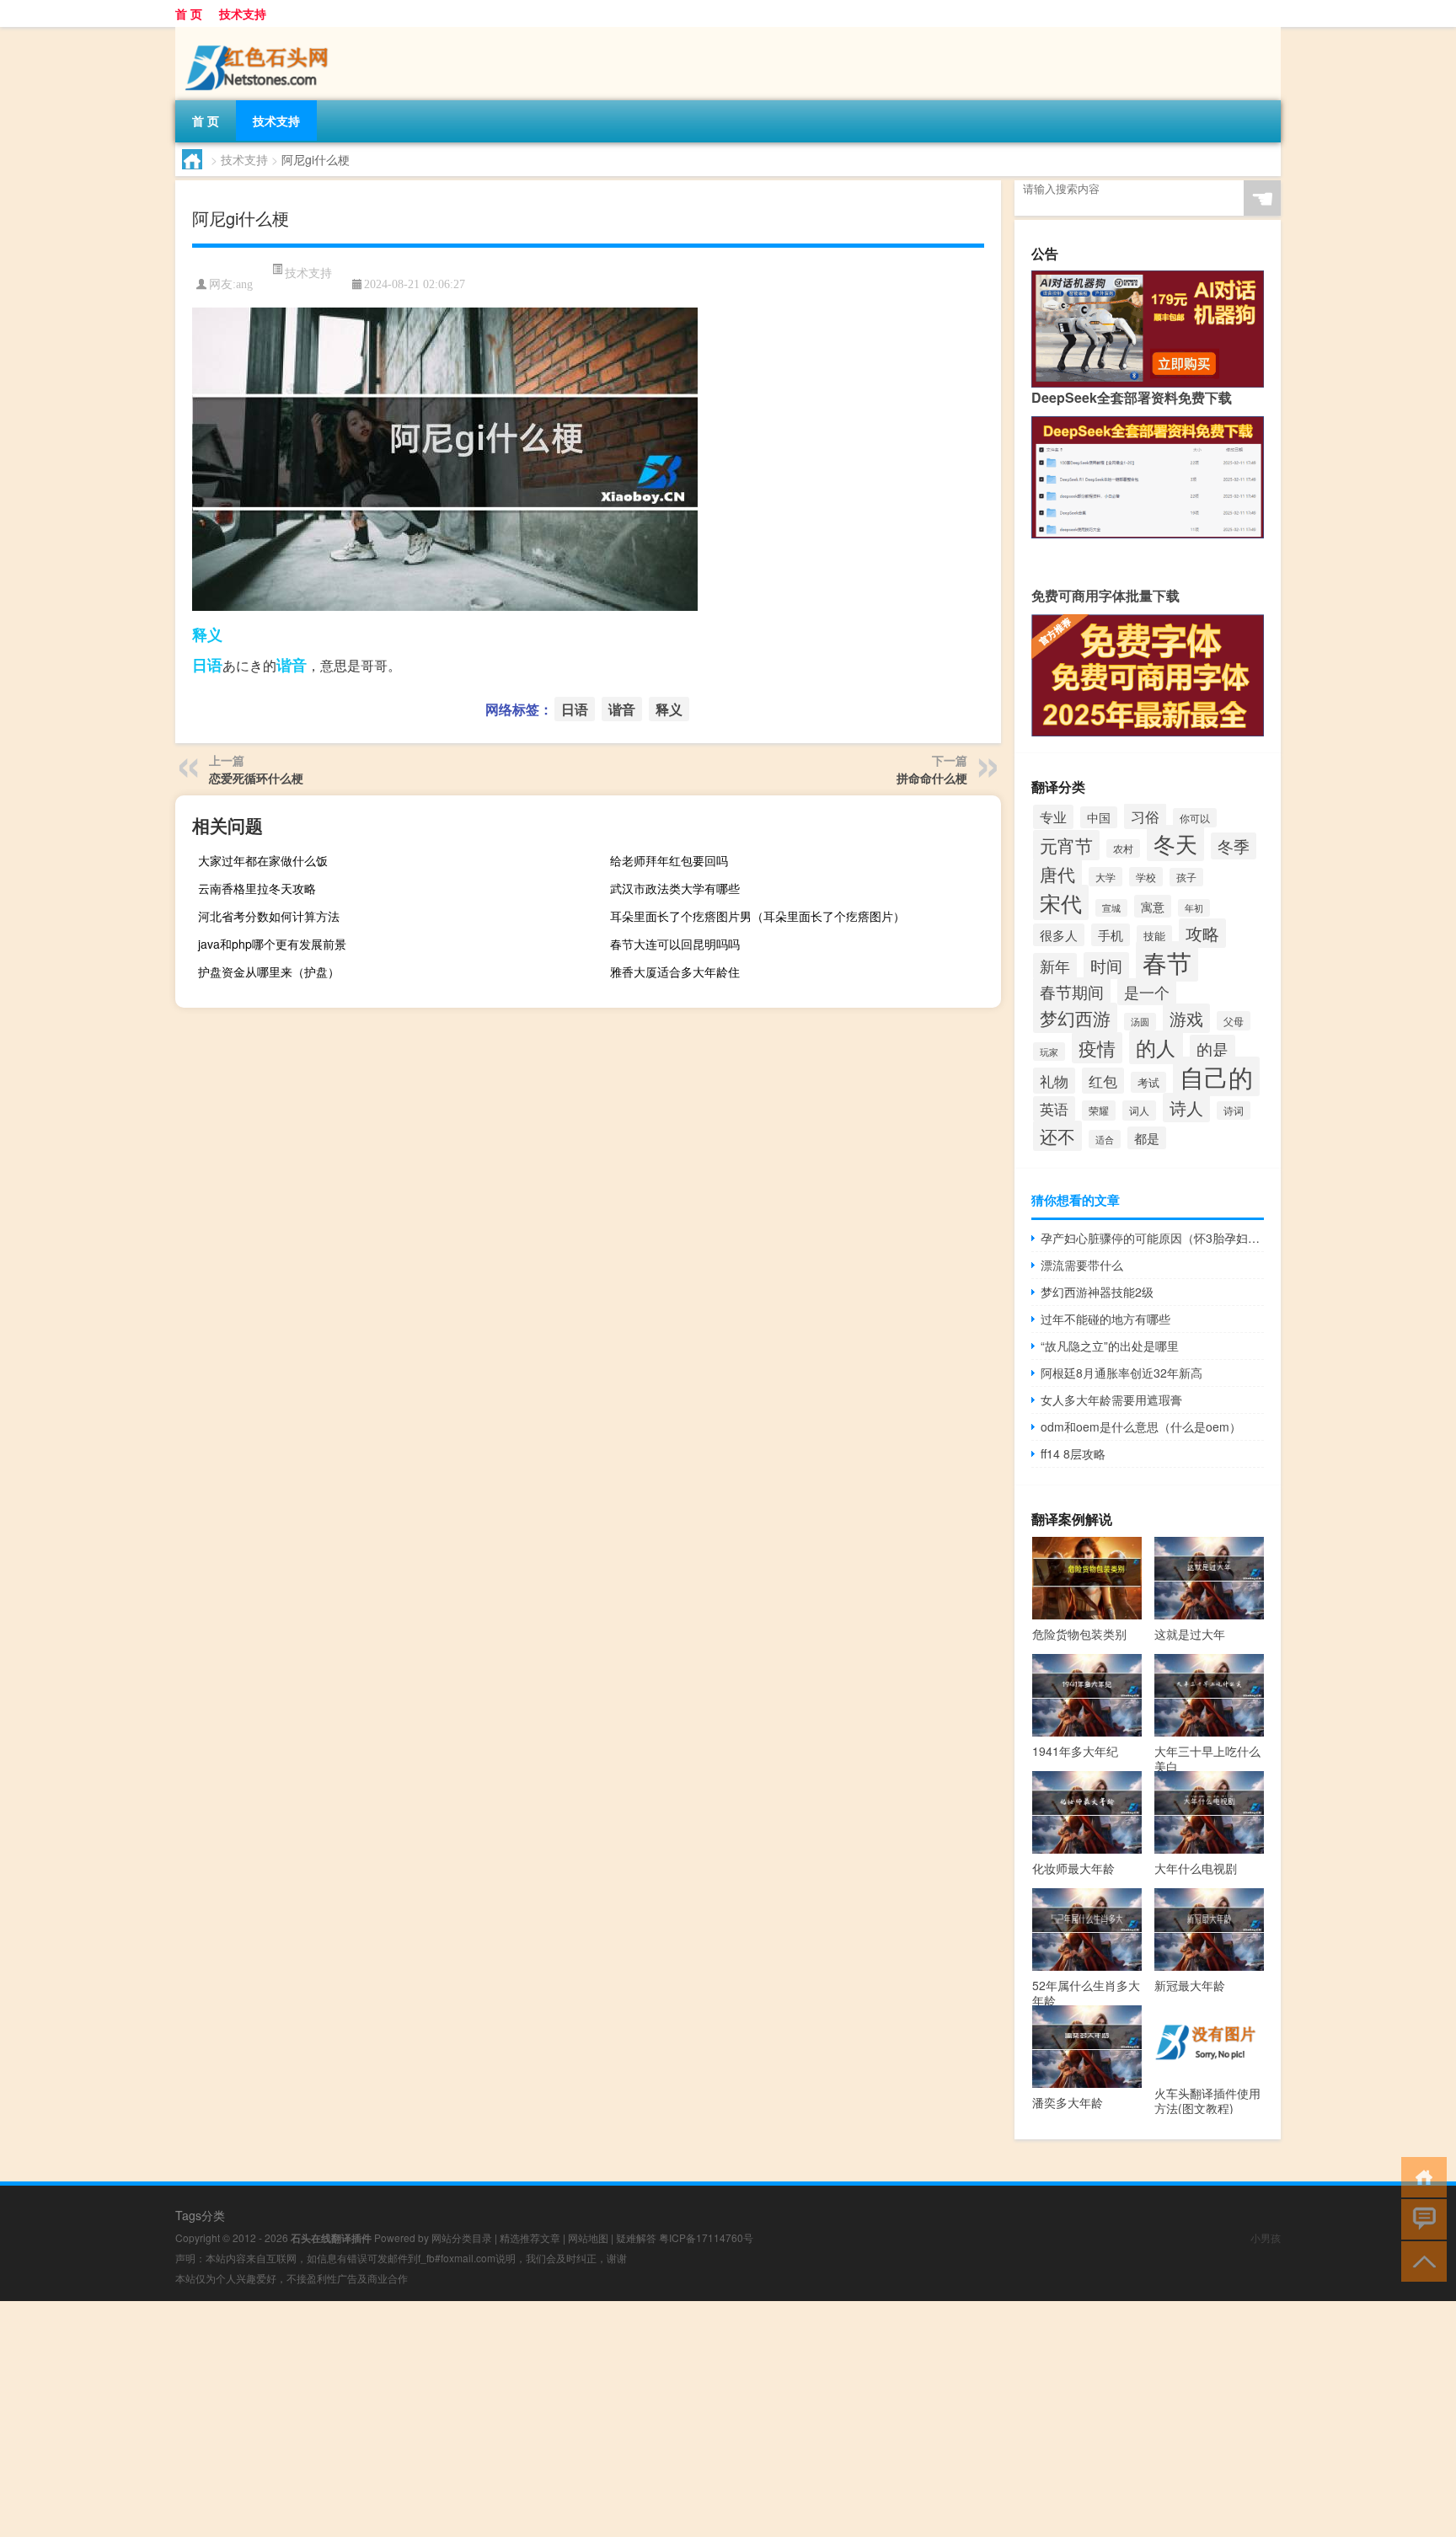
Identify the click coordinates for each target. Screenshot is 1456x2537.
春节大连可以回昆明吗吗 (675, 944)
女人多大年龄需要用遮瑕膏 (1111, 1400)
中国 (1099, 817)
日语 (207, 665)
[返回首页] (1420, 2176)
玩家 (1049, 1052)
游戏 (1186, 1018)
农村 (1123, 848)
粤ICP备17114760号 (706, 2237)
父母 (1234, 1021)
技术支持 (243, 13)
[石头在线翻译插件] (260, 39)
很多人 (1059, 935)
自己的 (1216, 1076)
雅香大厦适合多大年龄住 (675, 971)
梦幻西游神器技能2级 (1097, 1292)
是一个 (1147, 992)
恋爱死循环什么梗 (256, 778)
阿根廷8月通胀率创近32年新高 (1121, 1373)
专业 (1053, 817)
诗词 (1234, 1111)
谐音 (292, 665)
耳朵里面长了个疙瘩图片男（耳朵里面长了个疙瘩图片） (757, 916)
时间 (1106, 966)
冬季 (1234, 846)
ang (244, 284)
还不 (1057, 1136)
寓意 (1153, 906)
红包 (1103, 1081)
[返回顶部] (1420, 2260)
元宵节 (1066, 845)
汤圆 (1140, 1022)
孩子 (1186, 877)
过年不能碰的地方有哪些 (1105, 1319)
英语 (1054, 1109)
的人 (1156, 1047)
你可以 (1195, 818)
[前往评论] (1420, 2218)
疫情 (1097, 1048)
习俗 (1145, 816)
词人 (1139, 1111)
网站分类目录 (462, 2237)
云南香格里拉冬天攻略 (257, 888)
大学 (1105, 877)
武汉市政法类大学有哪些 (675, 888)
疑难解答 (636, 2237)
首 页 (189, 13)
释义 (207, 634)
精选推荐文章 (530, 2237)
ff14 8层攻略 (1073, 1453)
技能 (1154, 936)
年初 (1194, 908)
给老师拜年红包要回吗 (669, 860)
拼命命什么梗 (932, 778)
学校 (1146, 877)
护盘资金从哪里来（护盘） (269, 971)
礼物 (1054, 1081)
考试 (1148, 1082)
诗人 (1186, 1108)
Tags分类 (200, 2215)
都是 (1147, 1138)
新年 (1055, 966)
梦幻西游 (1075, 1018)
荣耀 (1099, 1111)
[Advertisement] (506, 2419)
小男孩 (1266, 2237)
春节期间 (1072, 991)
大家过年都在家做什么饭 (263, 860)
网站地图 (588, 2237)
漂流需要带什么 (1082, 1265)
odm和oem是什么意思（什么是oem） (1141, 1426)
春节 (1167, 961)
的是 (1212, 1049)
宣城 (1111, 908)
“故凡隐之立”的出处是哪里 (1110, 1346)
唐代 (1057, 874)
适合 (1105, 1139)
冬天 (1175, 843)
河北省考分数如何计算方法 (269, 916)
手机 (1111, 935)
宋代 (1061, 902)
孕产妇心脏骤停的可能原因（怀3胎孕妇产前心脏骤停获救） (1152, 1238)
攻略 (1202, 933)
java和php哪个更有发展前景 (272, 944)
